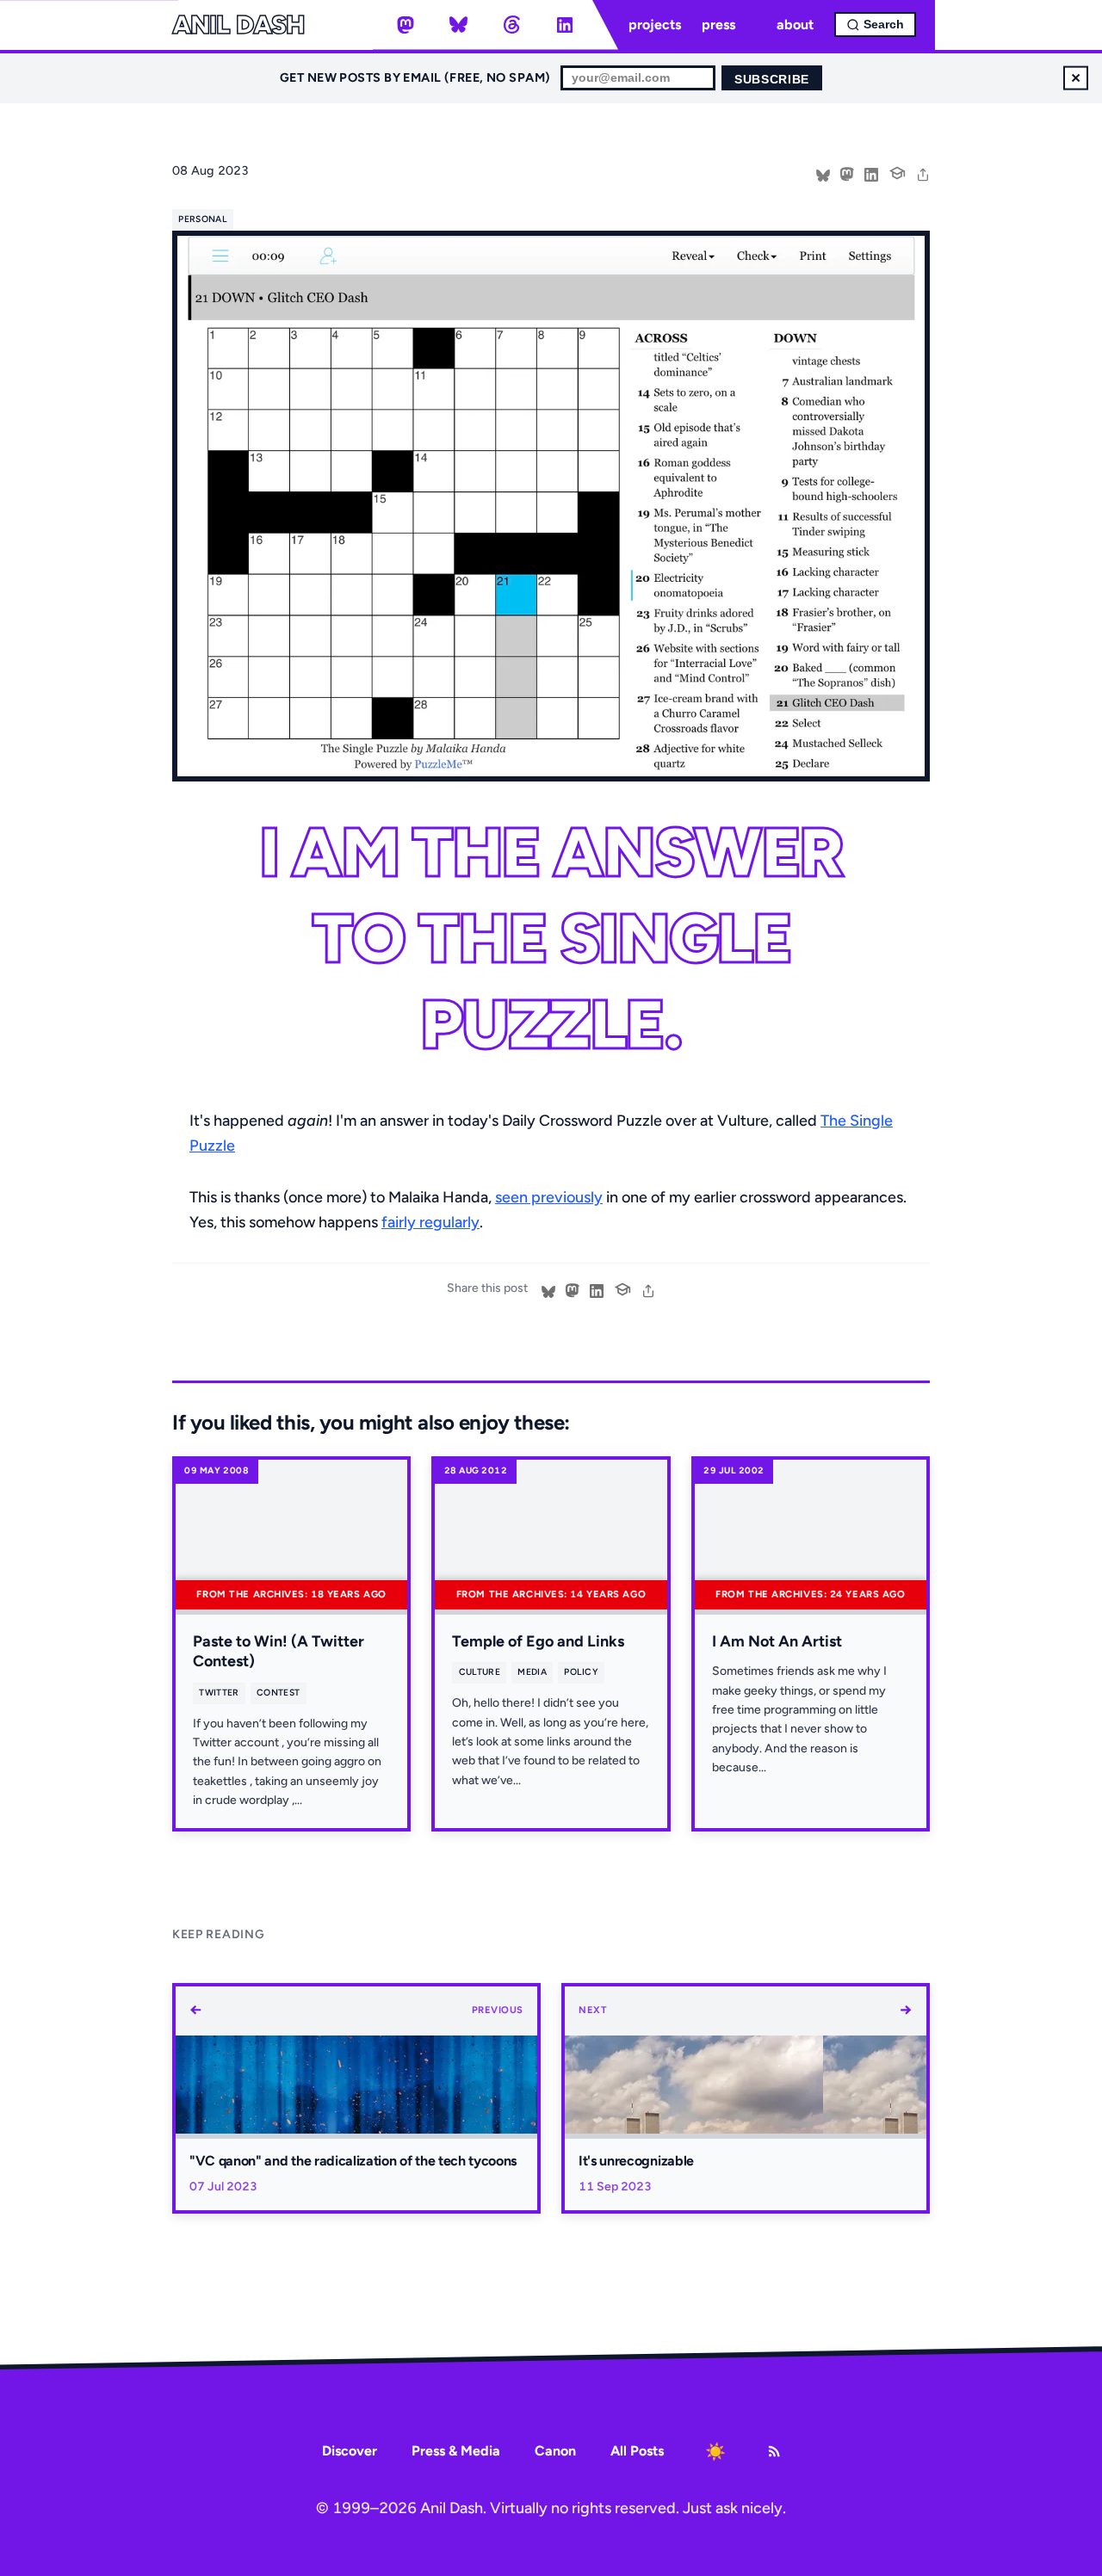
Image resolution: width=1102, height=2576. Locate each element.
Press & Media (456, 2451)
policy (581, 1672)
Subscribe (772, 80)
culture (480, 1672)
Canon (555, 2451)
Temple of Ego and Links (538, 1641)
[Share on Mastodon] (847, 173)
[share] (923, 173)
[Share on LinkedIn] (871, 173)
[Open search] (875, 25)
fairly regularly (430, 1222)
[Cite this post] (897, 171)
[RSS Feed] (774, 2451)
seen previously (549, 1197)
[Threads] (511, 25)
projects (655, 25)
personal (203, 219)
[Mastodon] (406, 25)
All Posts (637, 2451)
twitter (219, 1693)
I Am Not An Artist (777, 1641)
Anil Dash (238, 25)
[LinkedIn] (565, 25)
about (795, 25)
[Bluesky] (459, 25)
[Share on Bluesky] (823, 173)
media (532, 1672)
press (718, 25)
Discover (350, 2451)
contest (278, 1693)
